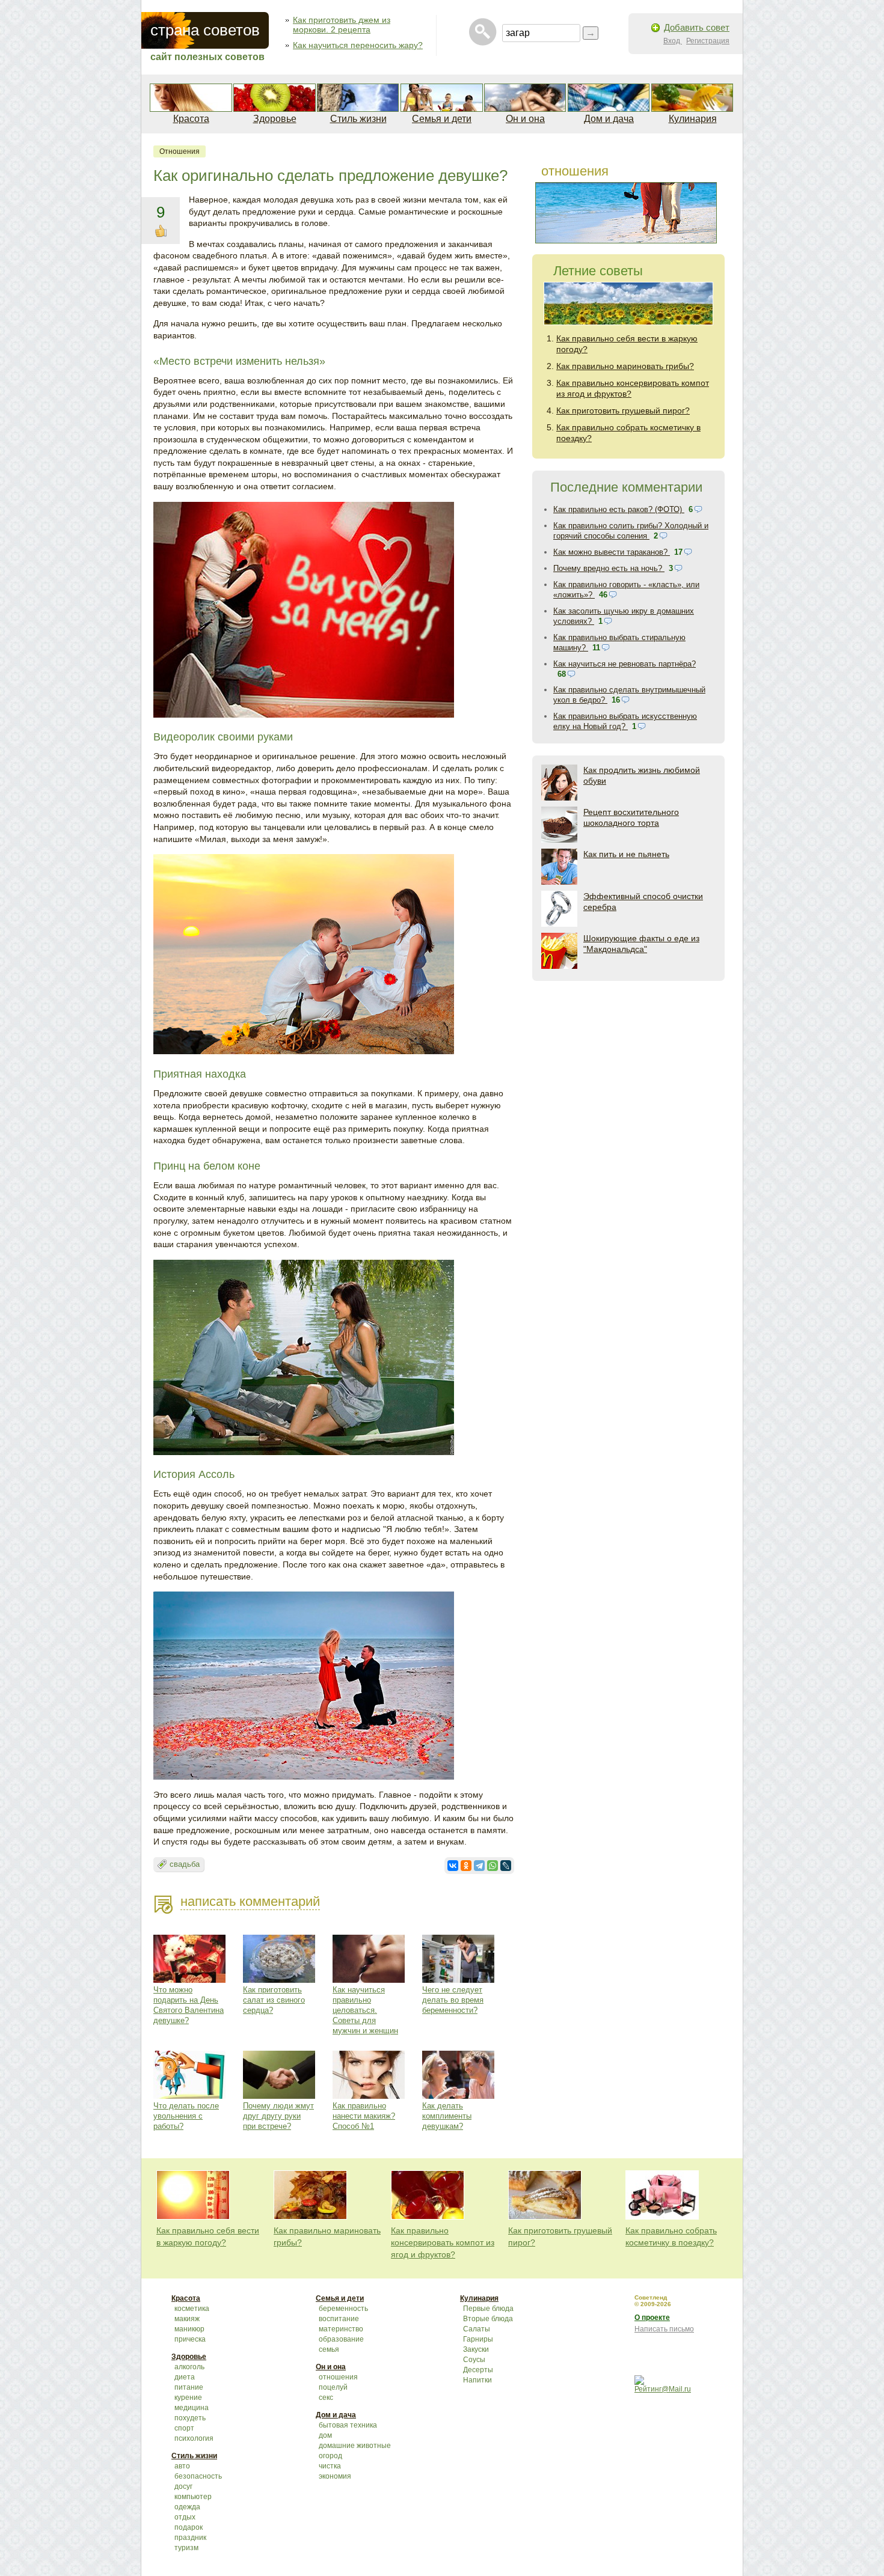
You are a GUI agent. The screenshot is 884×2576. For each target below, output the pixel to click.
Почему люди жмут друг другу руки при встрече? (278, 2116)
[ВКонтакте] (453, 1866)
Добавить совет (697, 27)
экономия (335, 2476)
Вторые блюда (488, 2319)
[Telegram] (479, 1866)
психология (194, 2438)
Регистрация (708, 41)
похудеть (190, 2418)
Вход (673, 41)
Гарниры (478, 2339)
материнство (341, 2329)
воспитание (339, 2319)
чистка (330, 2466)
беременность (343, 2309)
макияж (187, 2319)
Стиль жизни (358, 119)
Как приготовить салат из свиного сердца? (274, 2000)
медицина (192, 2408)
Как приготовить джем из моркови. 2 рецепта (342, 25)
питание (189, 2387)
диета (185, 2377)
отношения (180, 151)
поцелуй (333, 2387)
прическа (190, 2339)
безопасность (198, 2476)
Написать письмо (664, 2329)
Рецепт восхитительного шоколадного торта (631, 817)
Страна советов (205, 30)
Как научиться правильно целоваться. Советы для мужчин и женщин (365, 2010)
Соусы (474, 2360)
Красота (191, 119)
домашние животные (355, 2446)
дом (325, 2435)
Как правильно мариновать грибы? (625, 366)
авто (182, 2466)
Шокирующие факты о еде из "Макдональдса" (641, 944)
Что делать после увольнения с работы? (186, 2116)
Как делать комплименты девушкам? (447, 2116)
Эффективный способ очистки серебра (643, 902)
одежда (187, 2507)
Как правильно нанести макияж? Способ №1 (364, 2116)
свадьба (185, 1864)
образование (341, 2339)
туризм (186, 2548)
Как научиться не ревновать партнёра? (625, 664)
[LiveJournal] (506, 1866)
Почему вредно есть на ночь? (609, 568)
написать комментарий (250, 1901)
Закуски (476, 2349)
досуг (183, 2486)
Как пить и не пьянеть (626, 854)
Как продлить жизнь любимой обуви (642, 775)
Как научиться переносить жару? (358, 45)
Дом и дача (609, 119)
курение (188, 2397)
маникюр (189, 2329)
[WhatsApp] (493, 1866)
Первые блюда (488, 2309)
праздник (190, 2538)
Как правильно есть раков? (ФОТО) (619, 509)
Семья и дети (442, 119)
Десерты (478, 2370)
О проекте (652, 2318)
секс (326, 2397)
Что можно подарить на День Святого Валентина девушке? (189, 2005)
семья (329, 2349)
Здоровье (275, 119)
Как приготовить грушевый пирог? (623, 411)
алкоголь (189, 2367)
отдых (185, 2517)
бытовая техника (348, 2425)
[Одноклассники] (466, 1866)
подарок (189, 2527)
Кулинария (693, 119)
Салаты (477, 2329)
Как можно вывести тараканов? (612, 552)
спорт (184, 2428)
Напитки (477, 2380)
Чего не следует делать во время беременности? (453, 2000)
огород (330, 2456)
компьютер (193, 2497)
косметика (192, 2309)
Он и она (525, 119)
